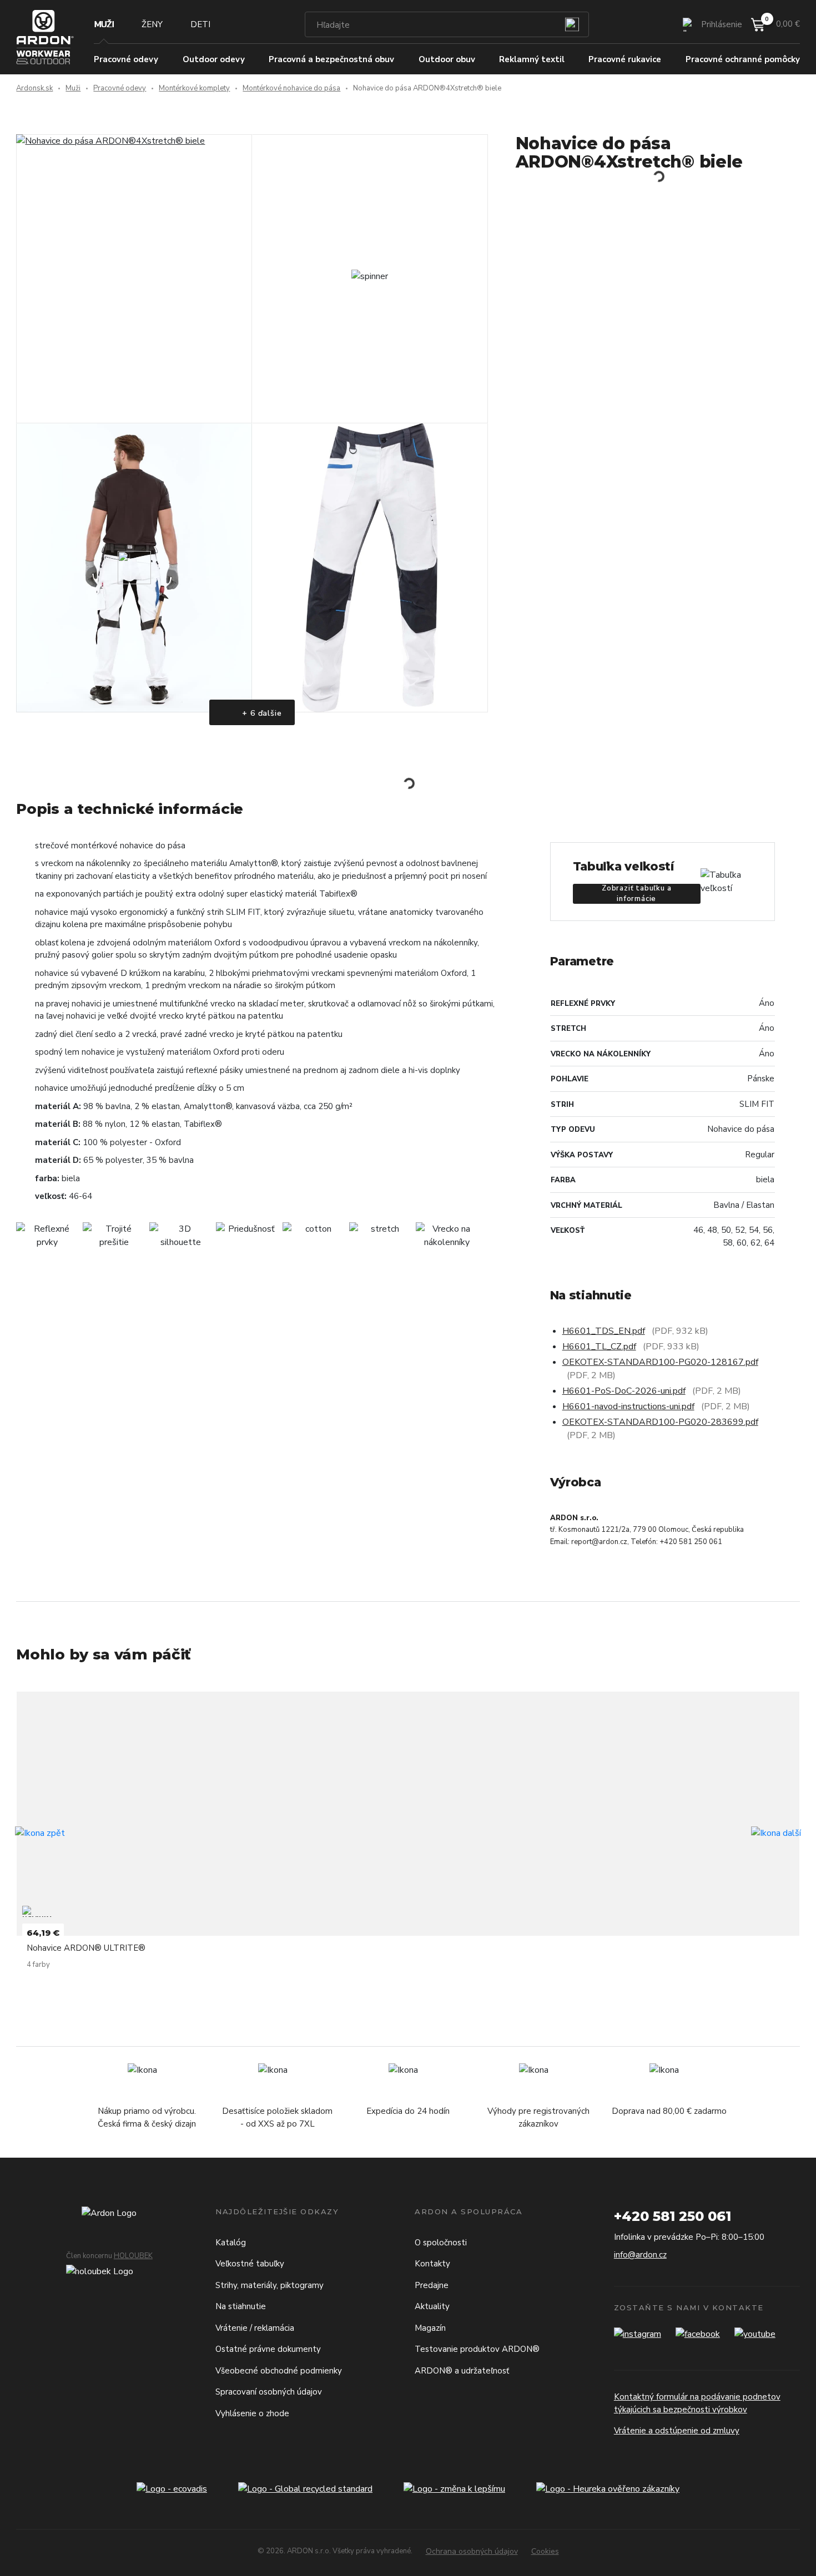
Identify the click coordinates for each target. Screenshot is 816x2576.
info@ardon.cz (640, 2255)
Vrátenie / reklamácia (255, 2328)
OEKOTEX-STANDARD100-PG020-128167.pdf (660, 1362)
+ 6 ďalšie (261, 713)
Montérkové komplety (194, 88)
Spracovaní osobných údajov (269, 2392)
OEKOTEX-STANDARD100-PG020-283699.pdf (660, 1422)
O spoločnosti (441, 2243)
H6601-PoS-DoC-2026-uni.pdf (624, 1391)
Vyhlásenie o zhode (252, 2413)
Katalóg (231, 2243)
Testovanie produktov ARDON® (477, 2349)
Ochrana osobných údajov (472, 2551)
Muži (104, 24)
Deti (200, 24)
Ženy (152, 24)
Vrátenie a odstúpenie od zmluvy (677, 2431)
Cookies (545, 2551)
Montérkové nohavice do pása (291, 88)
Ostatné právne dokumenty (268, 2349)
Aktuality (432, 2306)
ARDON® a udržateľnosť (462, 2371)
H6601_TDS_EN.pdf (604, 1331)
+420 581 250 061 (673, 2216)
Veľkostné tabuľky (250, 2264)
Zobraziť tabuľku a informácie (636, 894)
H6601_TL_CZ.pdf (599, 1347)
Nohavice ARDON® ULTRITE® (86, 1948)
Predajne (432, 2285)
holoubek (133, 2256)
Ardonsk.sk (34, 88)
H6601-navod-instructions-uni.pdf (628, 1406)
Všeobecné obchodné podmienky (279, 2371)
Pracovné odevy (120, 88)
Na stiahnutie (241, 2306)
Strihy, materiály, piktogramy (270, 2285)
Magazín (430, 2328)
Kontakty (432, 2264)
